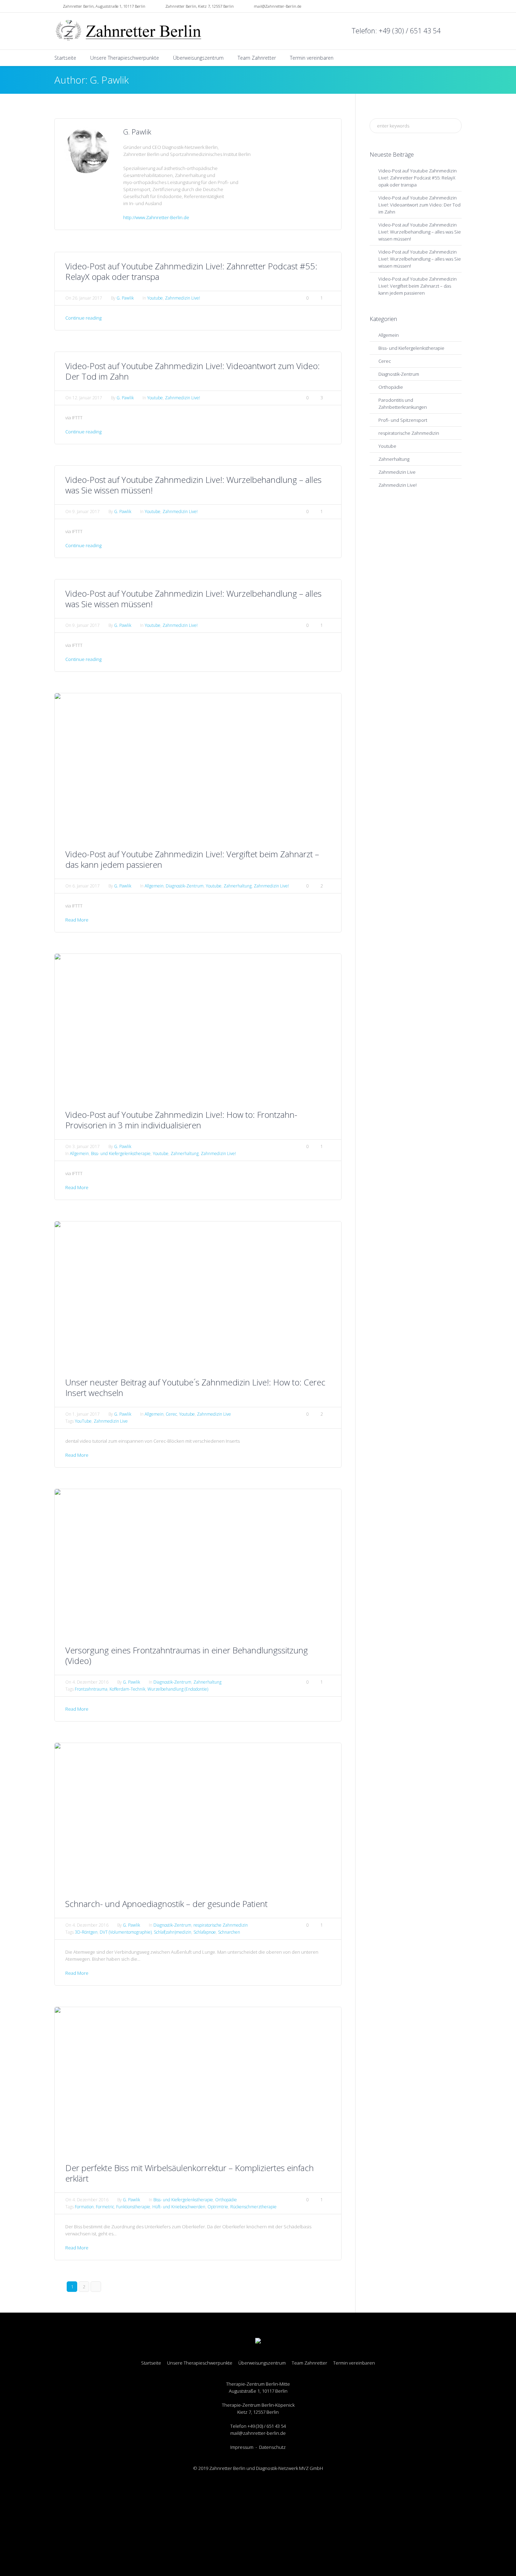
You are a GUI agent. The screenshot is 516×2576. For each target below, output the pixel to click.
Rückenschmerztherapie (253, 2207)
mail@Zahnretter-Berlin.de (277, 6)
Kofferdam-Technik (127, 1689)
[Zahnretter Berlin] (258, 2341)
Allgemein (154, 886)
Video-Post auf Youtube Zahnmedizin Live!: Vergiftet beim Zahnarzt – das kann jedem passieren (192, 859)
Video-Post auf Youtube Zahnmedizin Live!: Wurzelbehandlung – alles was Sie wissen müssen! (193, 485)
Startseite (151, 2363)
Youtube (155, 298)
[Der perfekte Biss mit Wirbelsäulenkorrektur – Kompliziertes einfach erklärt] (198, 2080)
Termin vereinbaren (354, 2363)
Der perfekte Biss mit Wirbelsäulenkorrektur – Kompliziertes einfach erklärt (190, 2173)
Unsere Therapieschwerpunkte (200, 2363)
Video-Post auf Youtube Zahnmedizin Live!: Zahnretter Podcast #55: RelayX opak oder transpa (191, 271)
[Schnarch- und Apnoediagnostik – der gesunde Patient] (198, 1816)
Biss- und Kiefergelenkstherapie (121, 1153)
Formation (84, 2207)
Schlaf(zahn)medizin (173, 1932)
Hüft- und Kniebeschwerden (179, 2207)
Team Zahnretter (309, 2363)
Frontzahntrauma (91, 1689)
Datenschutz (272, 2447)
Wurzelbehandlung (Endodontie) (178, 1689)
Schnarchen (229, 1932)
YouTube (83, 1421)
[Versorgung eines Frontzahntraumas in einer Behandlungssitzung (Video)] (198, 1562)
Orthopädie (226, 2200)
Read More (77, 920)
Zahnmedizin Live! (183, 298)
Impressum (242, 2447)
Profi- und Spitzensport (403, 420)
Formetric (105, 2207)
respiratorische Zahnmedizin (221, 1925)
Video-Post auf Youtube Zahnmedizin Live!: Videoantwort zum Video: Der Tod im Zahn (193, 371)
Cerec (171, 1414)
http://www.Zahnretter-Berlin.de (156, 217)
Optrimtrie (218, 2207)
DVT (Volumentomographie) (126, 1932)
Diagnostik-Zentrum (185, 886)
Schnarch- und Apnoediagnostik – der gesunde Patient (166, 1904)
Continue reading (83, 318)
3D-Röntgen (86, 1932)
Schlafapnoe (205, 1932)
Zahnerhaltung (238, 886)
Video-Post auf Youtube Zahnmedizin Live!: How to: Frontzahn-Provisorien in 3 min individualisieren (181, 1120)
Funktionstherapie (133, 2207)
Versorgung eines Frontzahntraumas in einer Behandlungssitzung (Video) (187, 1655)
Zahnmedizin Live (214, 1414)
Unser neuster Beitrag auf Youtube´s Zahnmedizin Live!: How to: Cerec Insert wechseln (195, 1387)
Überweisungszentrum (262, 2363)
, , (104, 6)
